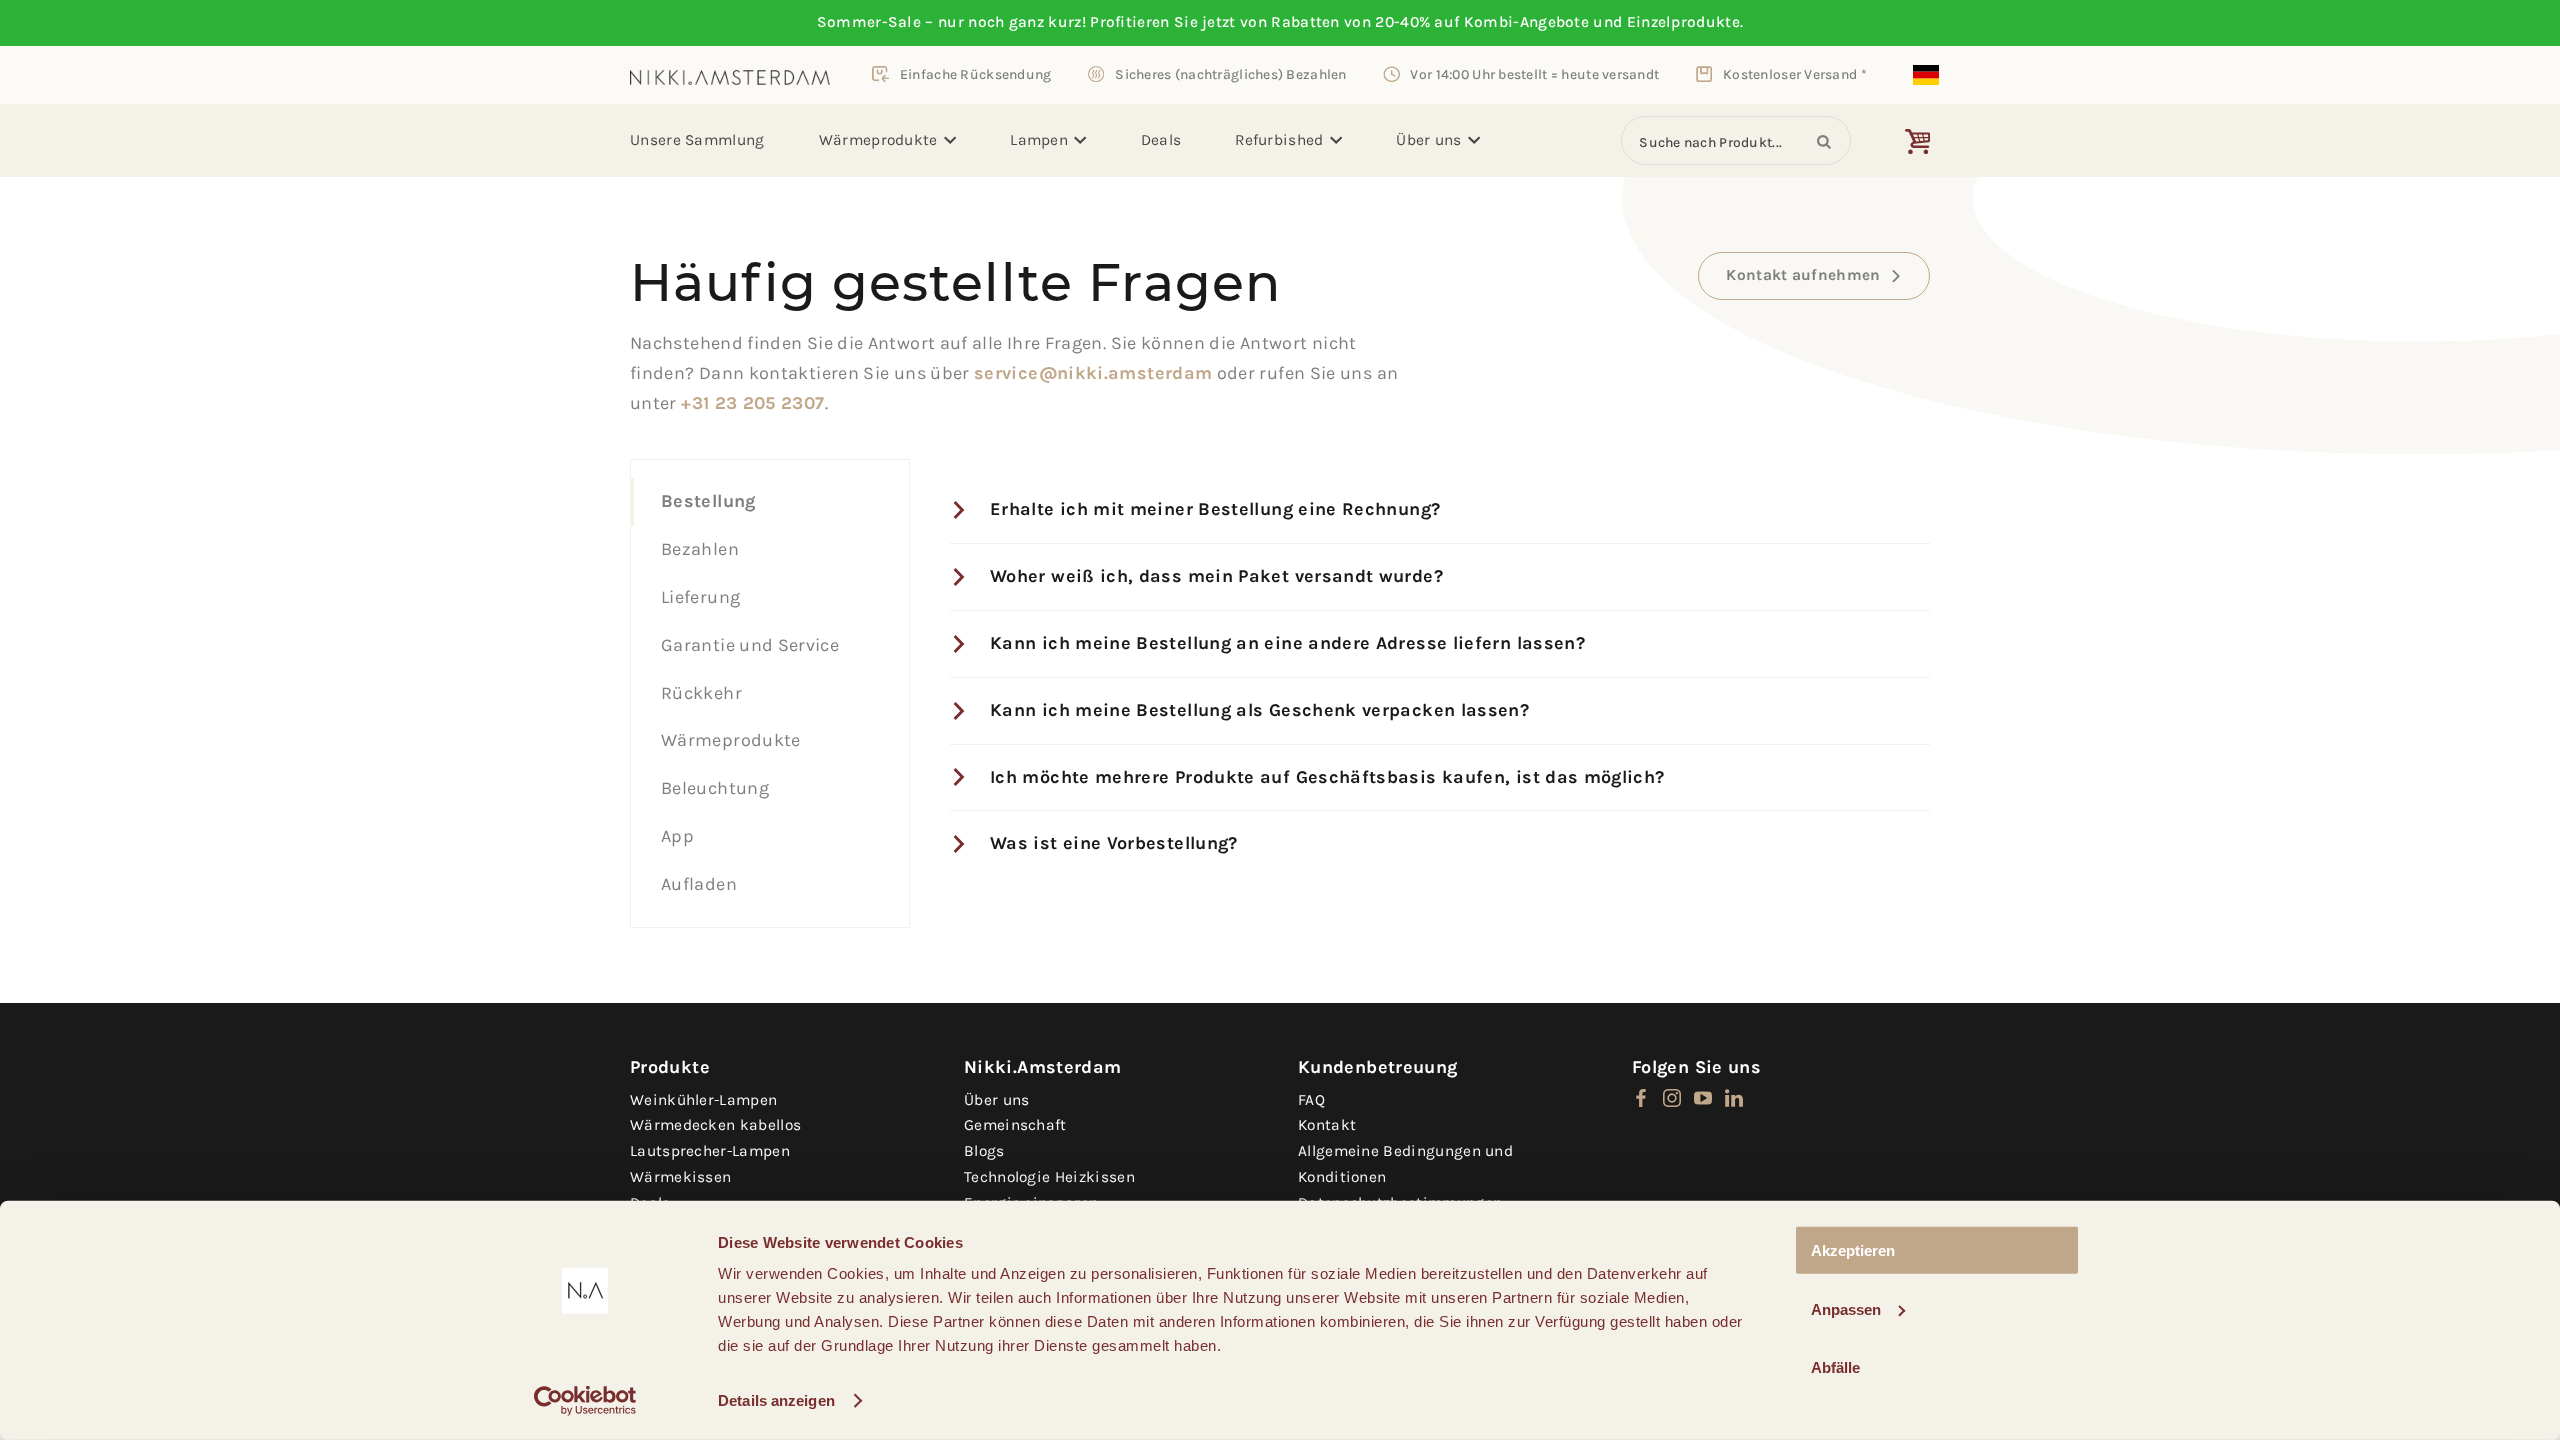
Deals (1161, 140)
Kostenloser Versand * (1795, 74)
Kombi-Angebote (1526, 22)
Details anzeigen (776, 1400)
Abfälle (1835, 1367)
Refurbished (1279, 140)
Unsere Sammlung (697, 140)
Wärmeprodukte (878, 140)
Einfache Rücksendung (976, 74)
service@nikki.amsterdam (1093, 373)
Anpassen (1846, 1308)
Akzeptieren (1853, 1250)
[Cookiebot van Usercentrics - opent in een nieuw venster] (585, 1401)
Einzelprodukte (1683, 22)
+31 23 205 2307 (752, 403)
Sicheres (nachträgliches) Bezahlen (1230, 74)
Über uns (1428, 140)
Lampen (1039, 140)
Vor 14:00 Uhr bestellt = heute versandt (1534, 74)
